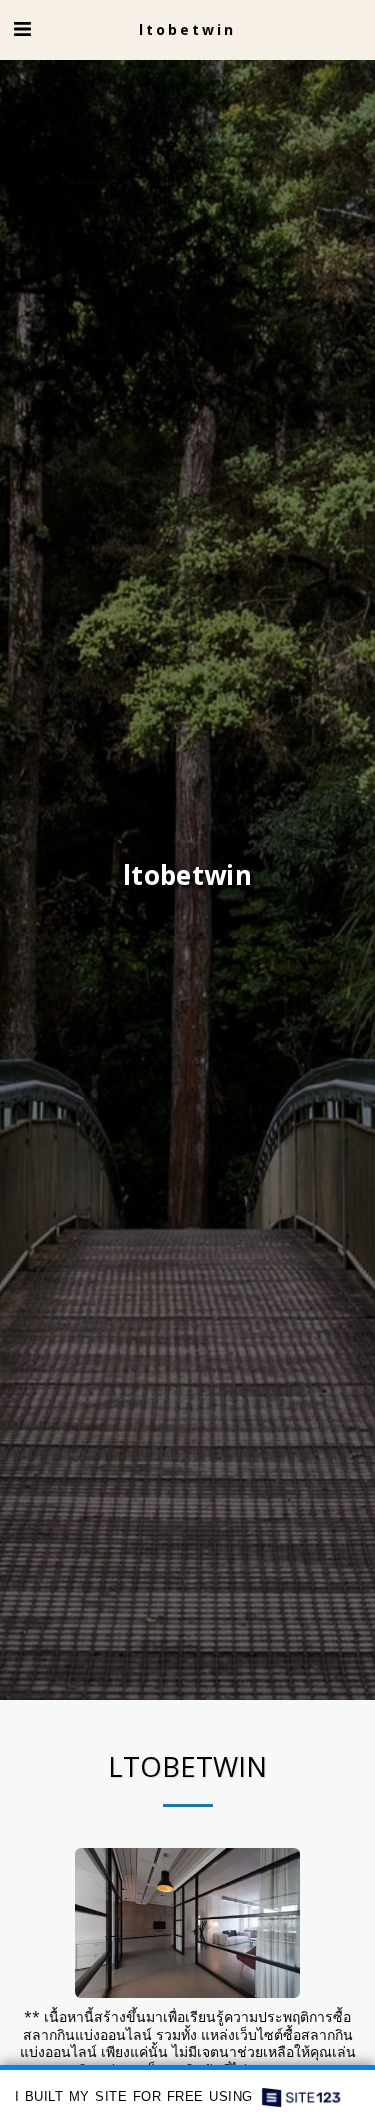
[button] (22, 28)
